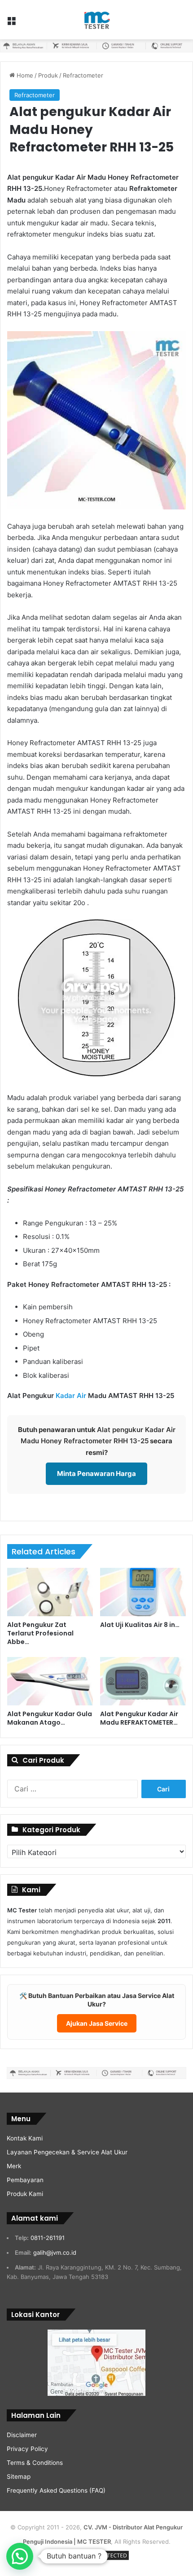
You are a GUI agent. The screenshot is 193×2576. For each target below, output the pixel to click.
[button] (20, 2556)
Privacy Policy (27, 2449)
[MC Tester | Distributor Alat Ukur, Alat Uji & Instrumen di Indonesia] (96, 20)
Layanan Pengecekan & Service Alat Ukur (67, 2152)
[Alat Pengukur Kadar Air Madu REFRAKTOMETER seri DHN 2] (143, 1681)
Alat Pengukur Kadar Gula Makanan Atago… (50, 1718)
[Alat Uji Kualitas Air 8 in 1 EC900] (143, 1592)
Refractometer (83, 75)
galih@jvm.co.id (55, 2252)
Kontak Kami (25, 2138)
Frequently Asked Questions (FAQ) (56, 2490)
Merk (14, 2166)
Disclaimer (22, 2435)
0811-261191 (48, 2238)
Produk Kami (25, 2194)
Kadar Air (71, 1396)
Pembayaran (25, 2180)
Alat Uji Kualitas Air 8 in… (140, 1625)
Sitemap (19, 2477)
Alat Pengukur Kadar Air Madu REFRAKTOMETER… (139, 1718)
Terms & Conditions (35, 2463)
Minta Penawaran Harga (96, 1474)
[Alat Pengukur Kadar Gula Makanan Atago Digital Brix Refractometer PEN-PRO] (50, 1681)
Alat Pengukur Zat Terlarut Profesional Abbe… (40, 1633)
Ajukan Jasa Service (97, 2023)
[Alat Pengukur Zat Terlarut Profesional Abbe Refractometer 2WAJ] (50, 1592)
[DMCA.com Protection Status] (96, 2560)
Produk (48, 75)
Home (24, 75)
